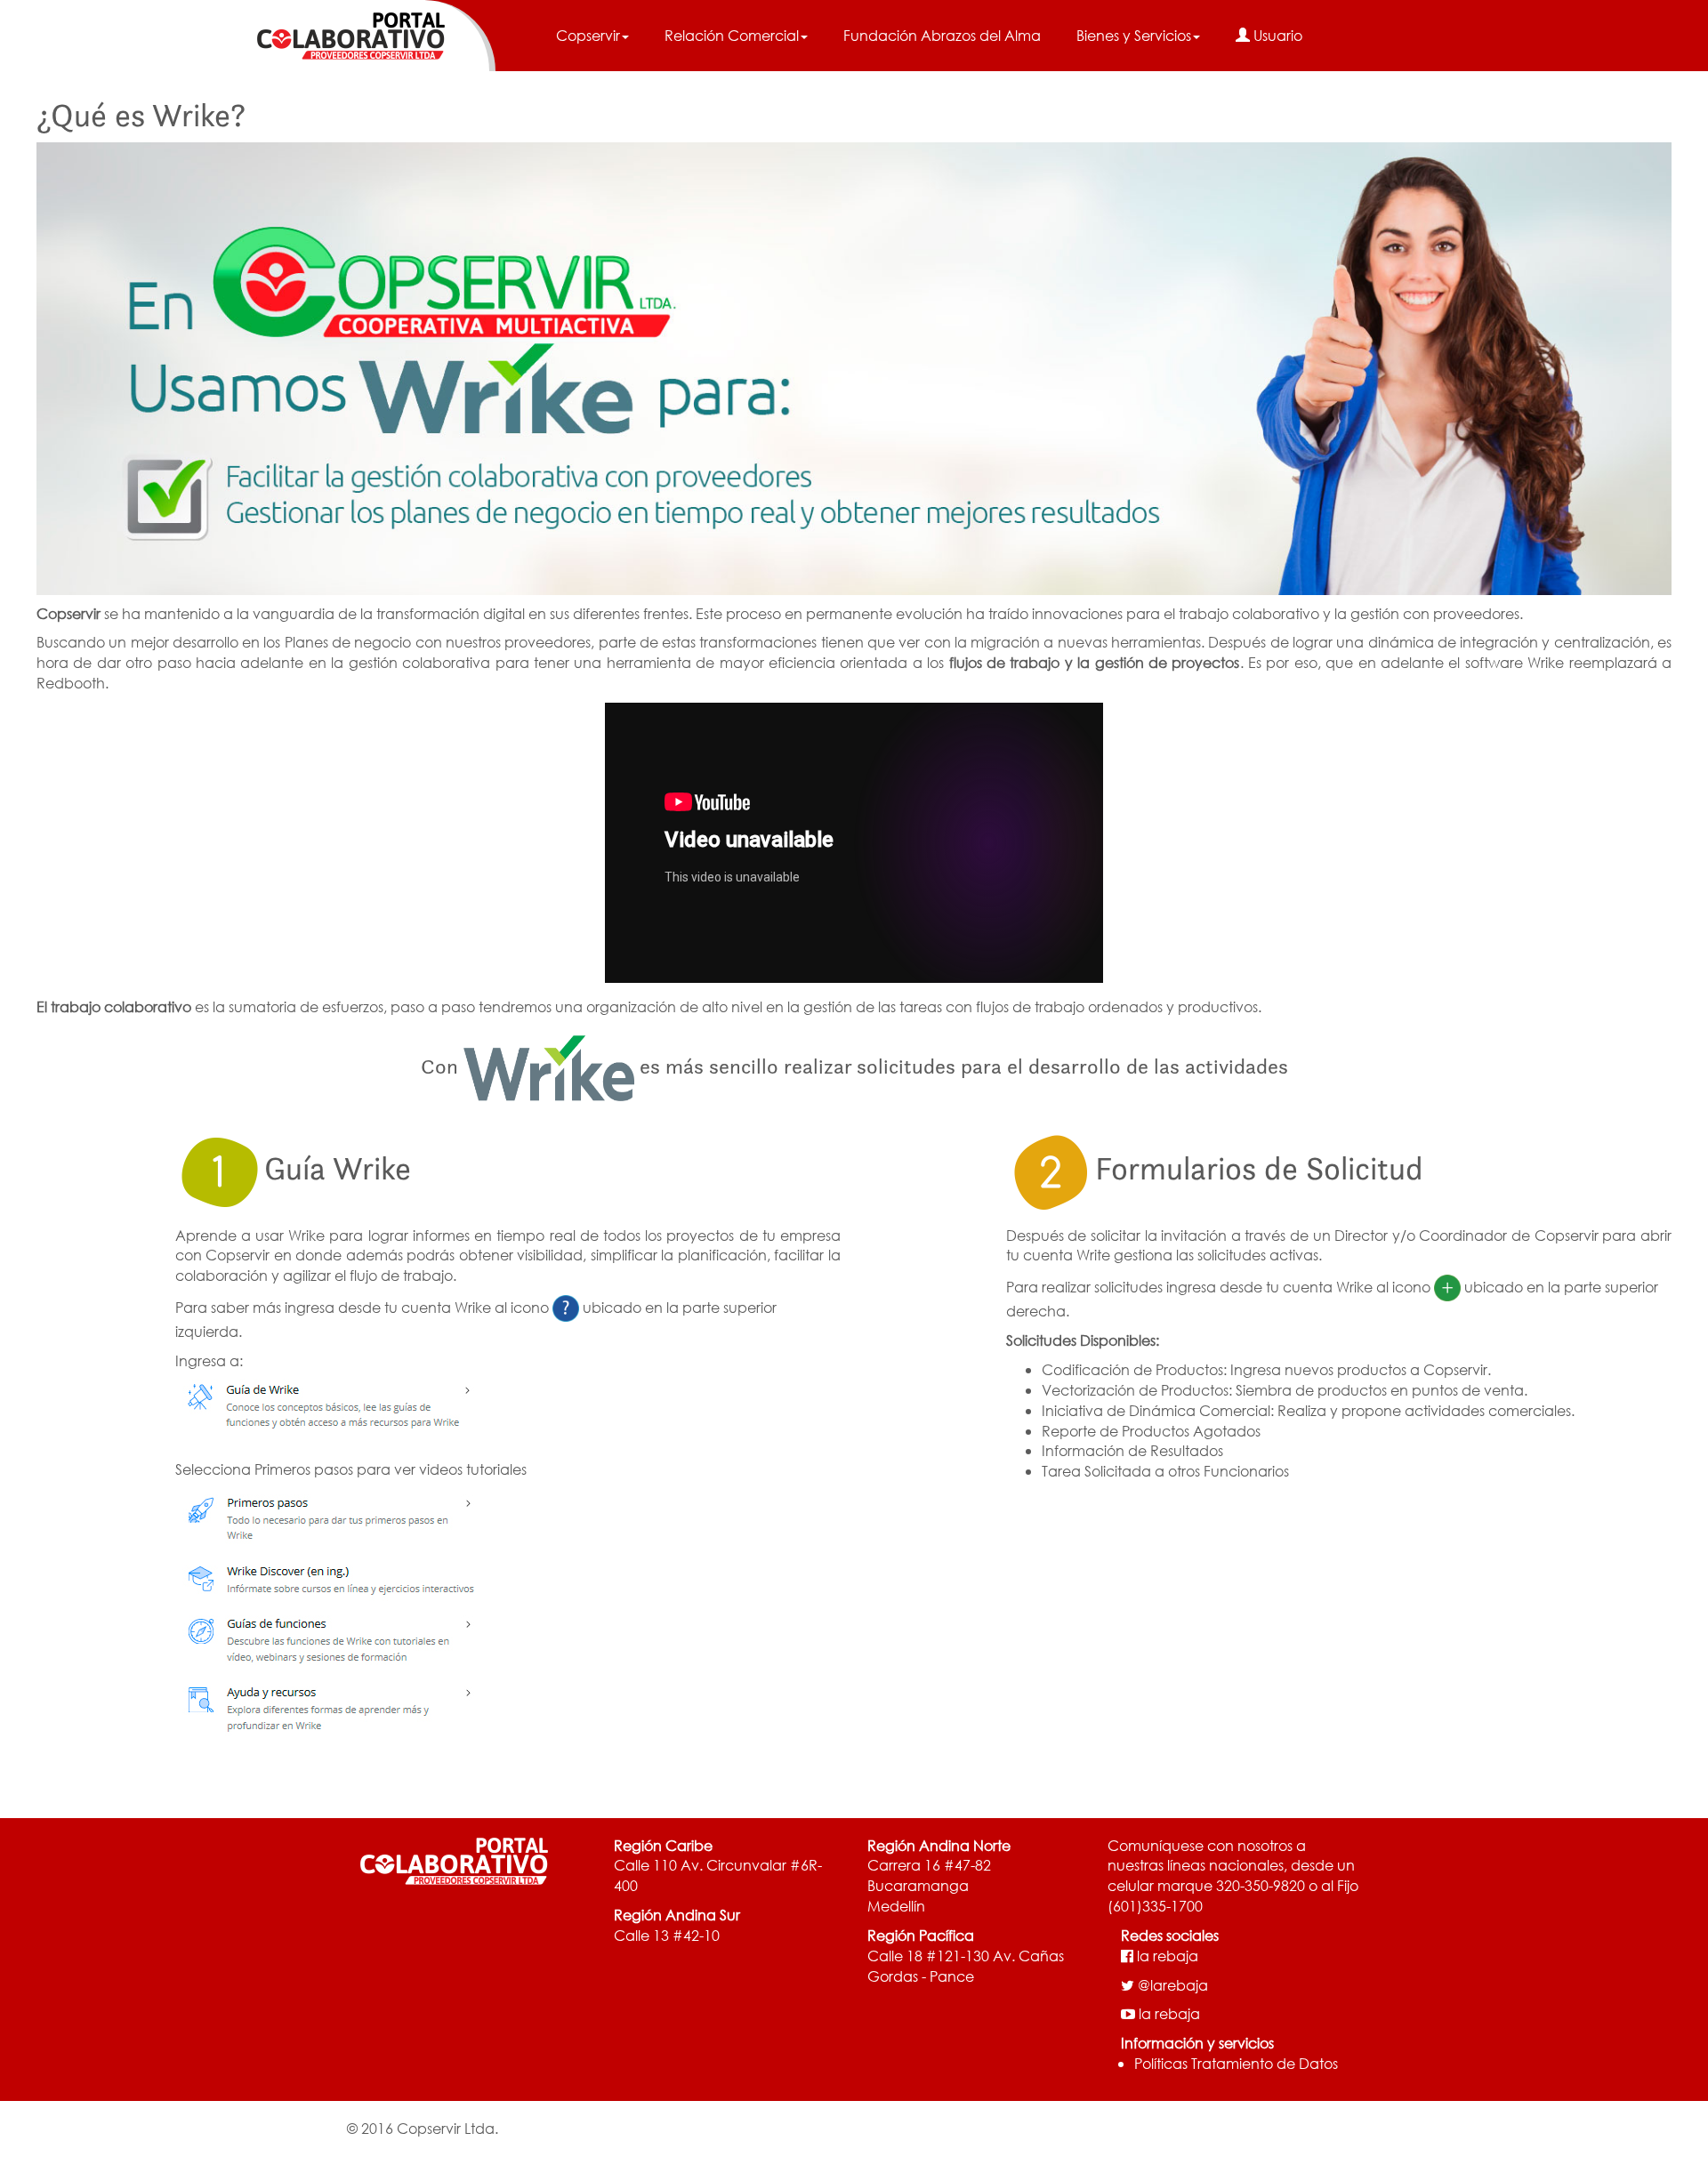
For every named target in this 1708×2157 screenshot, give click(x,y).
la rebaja (1168, 1956)
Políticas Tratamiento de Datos (1236, 2063)
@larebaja (1173, 1985)
